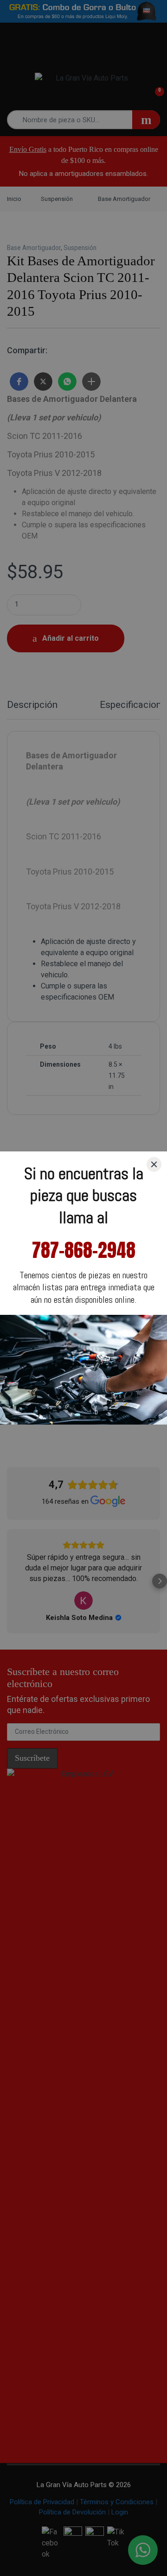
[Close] (154, 1164)
